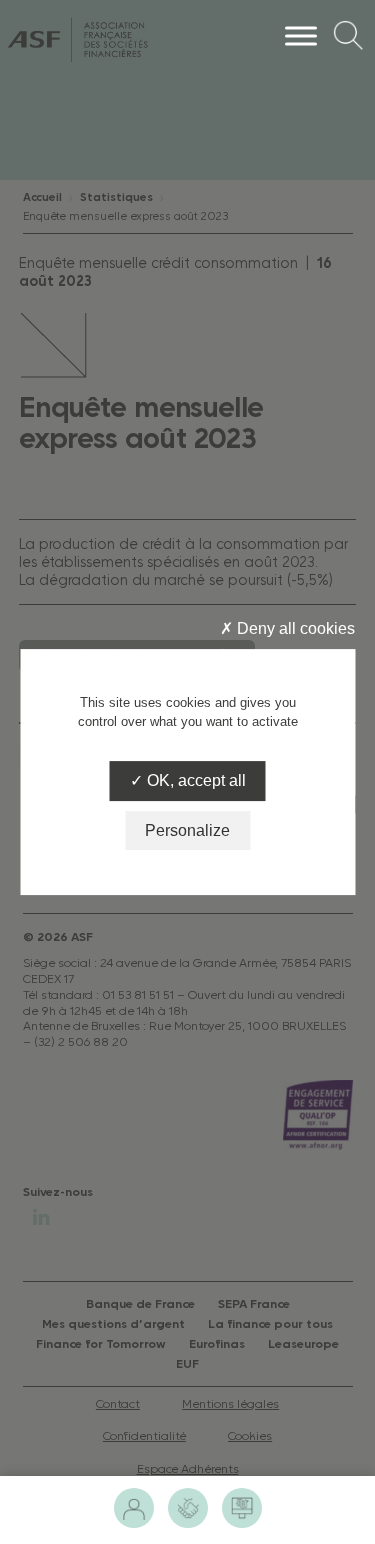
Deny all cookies (294, 628)
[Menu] (301, 35)
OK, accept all (194, 781)
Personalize (187, 830)
